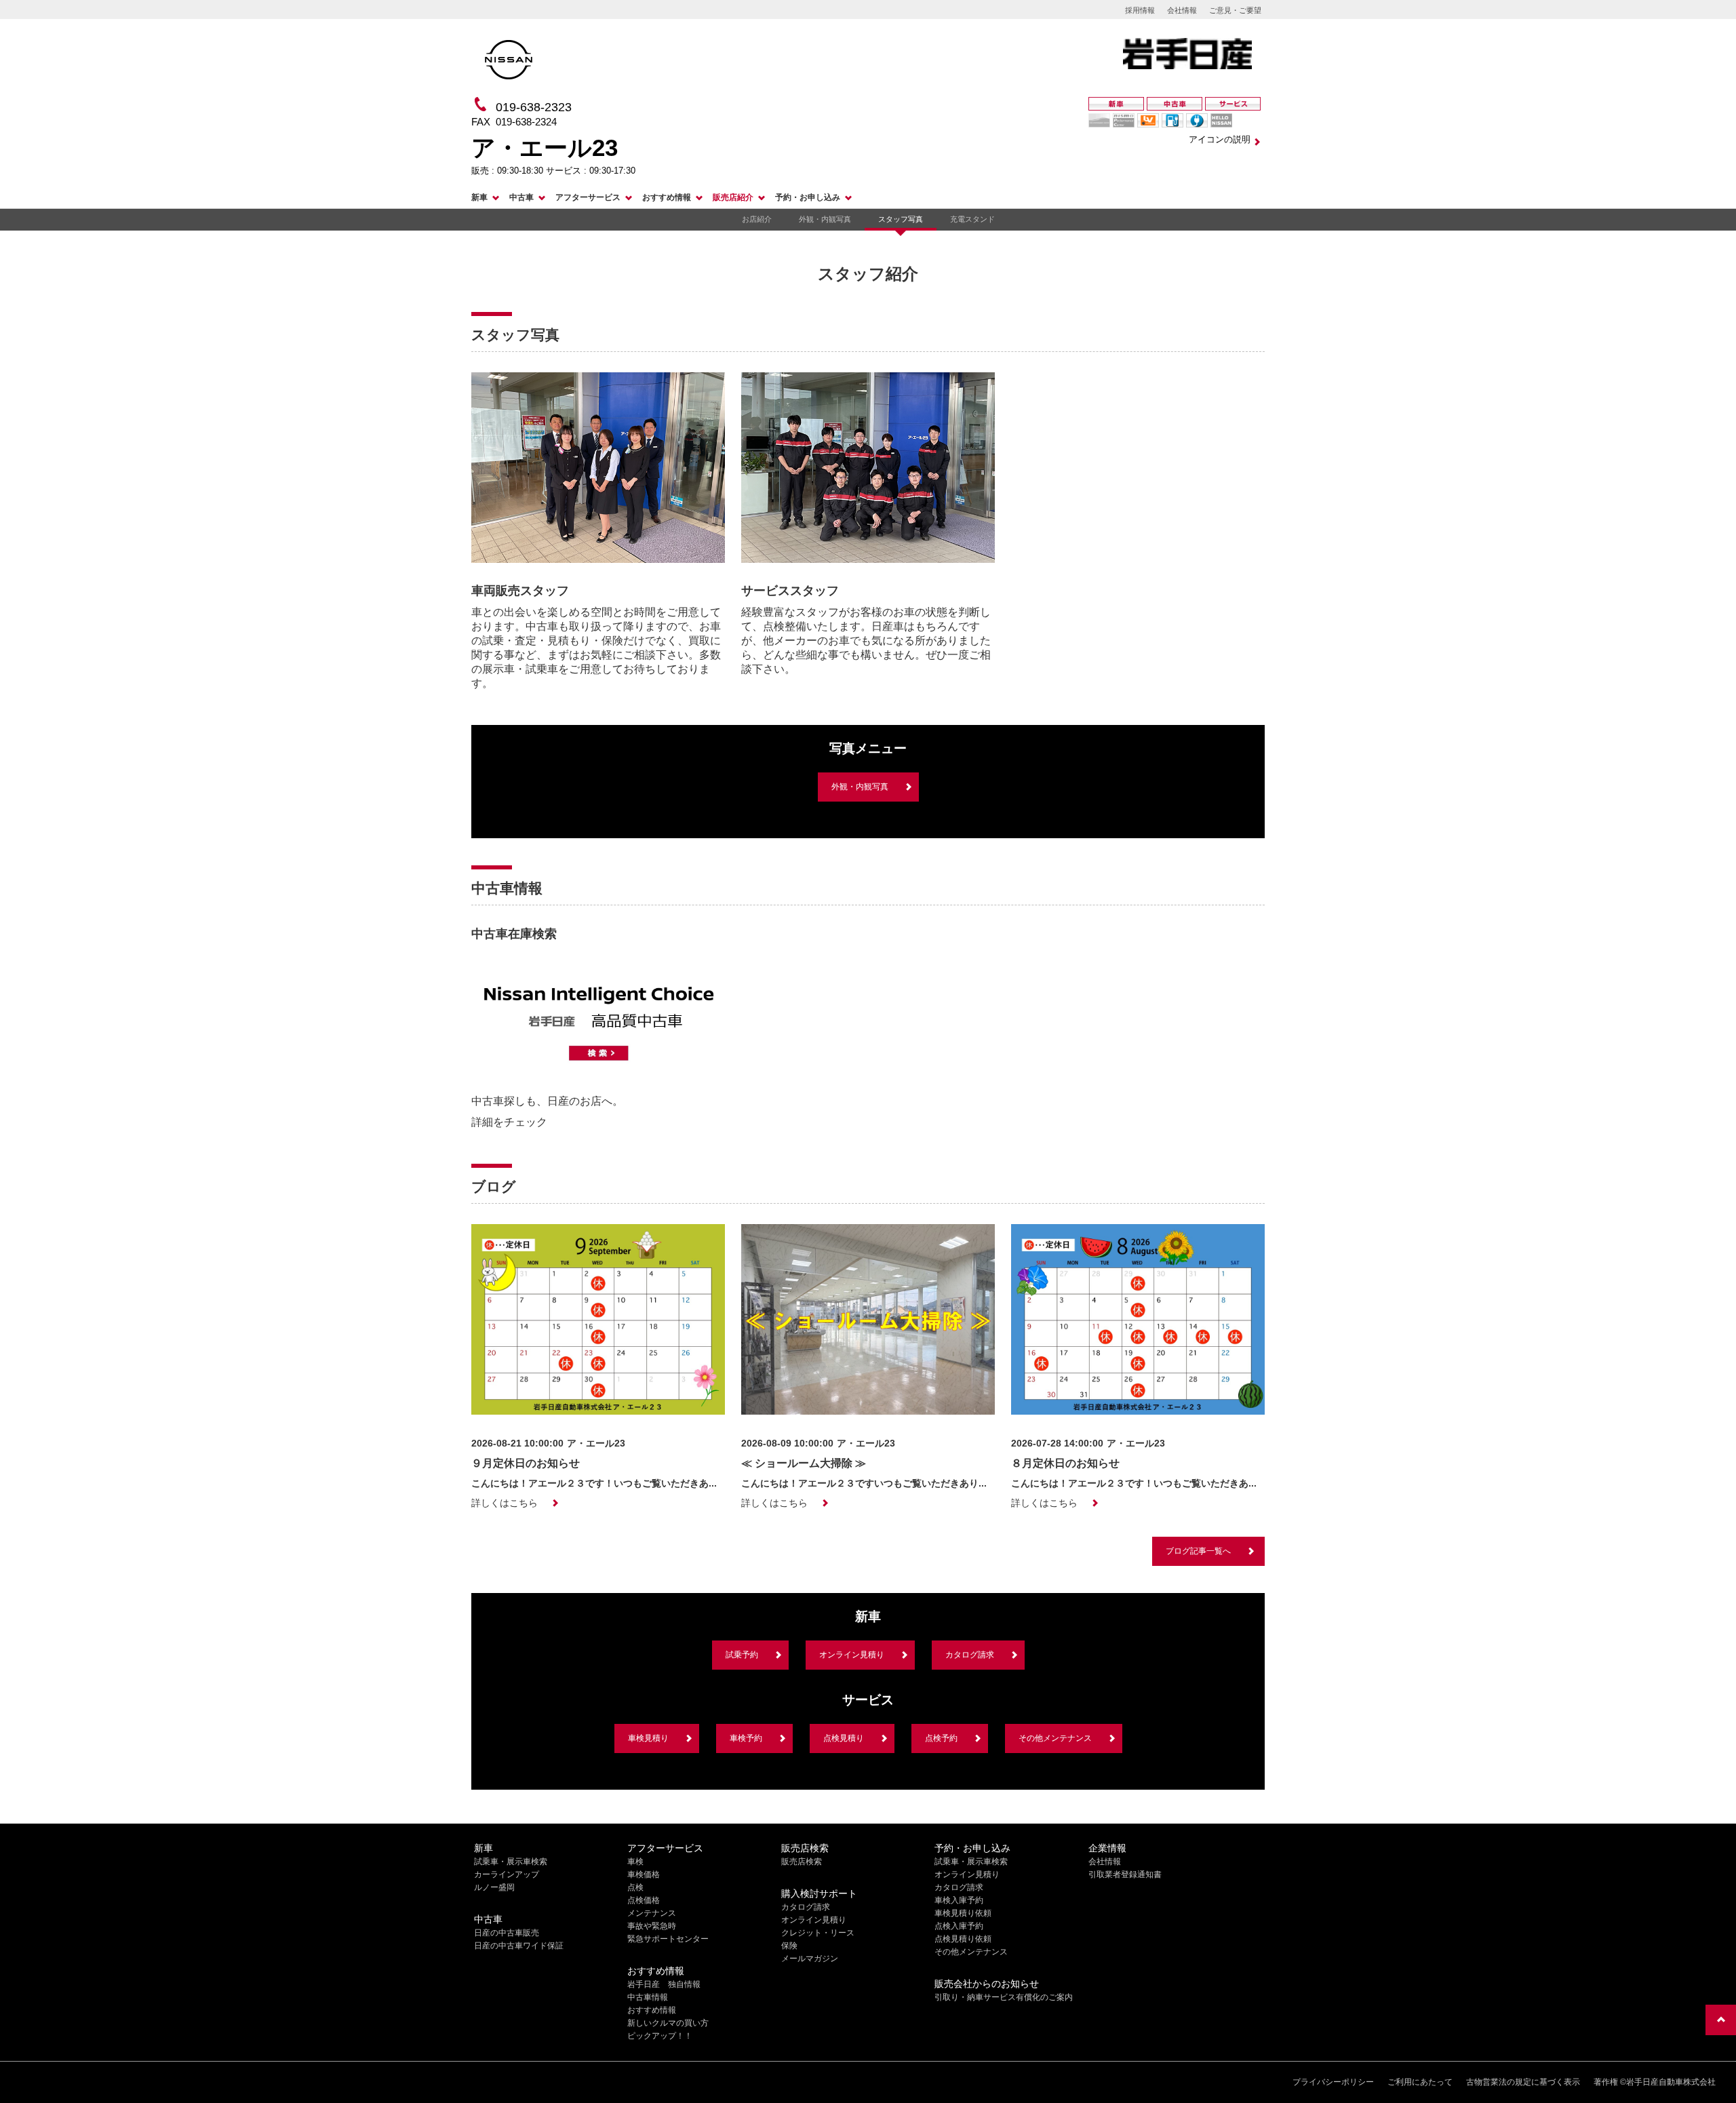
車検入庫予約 (959, 1900)
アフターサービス (588, 197)
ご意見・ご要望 (1235, 10)
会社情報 (1182, 10)
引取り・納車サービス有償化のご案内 (1004, 1997)
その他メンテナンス (1055, 1738)
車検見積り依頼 (963, 1913)
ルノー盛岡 (494, 1887)
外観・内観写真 (825, 219)
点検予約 (941, 1738)
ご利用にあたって (1420, 2082)
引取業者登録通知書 (1125, 1874)
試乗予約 (742, 1655)
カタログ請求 (970, 1655)
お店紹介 (757, 219)
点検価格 (644, 1900)
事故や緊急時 (652, 1926)
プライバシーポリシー (1333, 2082)
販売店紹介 (733, 197)
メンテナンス (652, 1913)
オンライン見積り (852, 1655)
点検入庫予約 (959, 1926)
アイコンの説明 (1220, 139)
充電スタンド (972, 219)
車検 (635, 1862)
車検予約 (746, 1738)
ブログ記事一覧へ (1198, 1551)
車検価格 (644, 1874)
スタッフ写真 (901, 219)
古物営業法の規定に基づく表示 (1523, 2082)
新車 (479, 197)
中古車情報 (648, 1997)
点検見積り (844, 1738)
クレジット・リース (818, 1933)
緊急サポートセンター (668, 1939)
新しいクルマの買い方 (668, 2023)
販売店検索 (802, 1862)
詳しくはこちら (505, 1503)
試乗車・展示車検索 (511, 1862)
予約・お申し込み (808, 197)
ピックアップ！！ (660, 2036)
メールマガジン (810, 1959)
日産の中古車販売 (507, 1933)
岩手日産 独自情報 (664, 1984)
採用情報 (1140, 10)
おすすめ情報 (667, 197)
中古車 (521, 197)
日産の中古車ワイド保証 (519, 1946)
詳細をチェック (509, 1122)
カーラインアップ (507, 1874)
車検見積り (648, 1738)
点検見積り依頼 (963, 1939)
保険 (789, 1946)
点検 (635, 1887)
